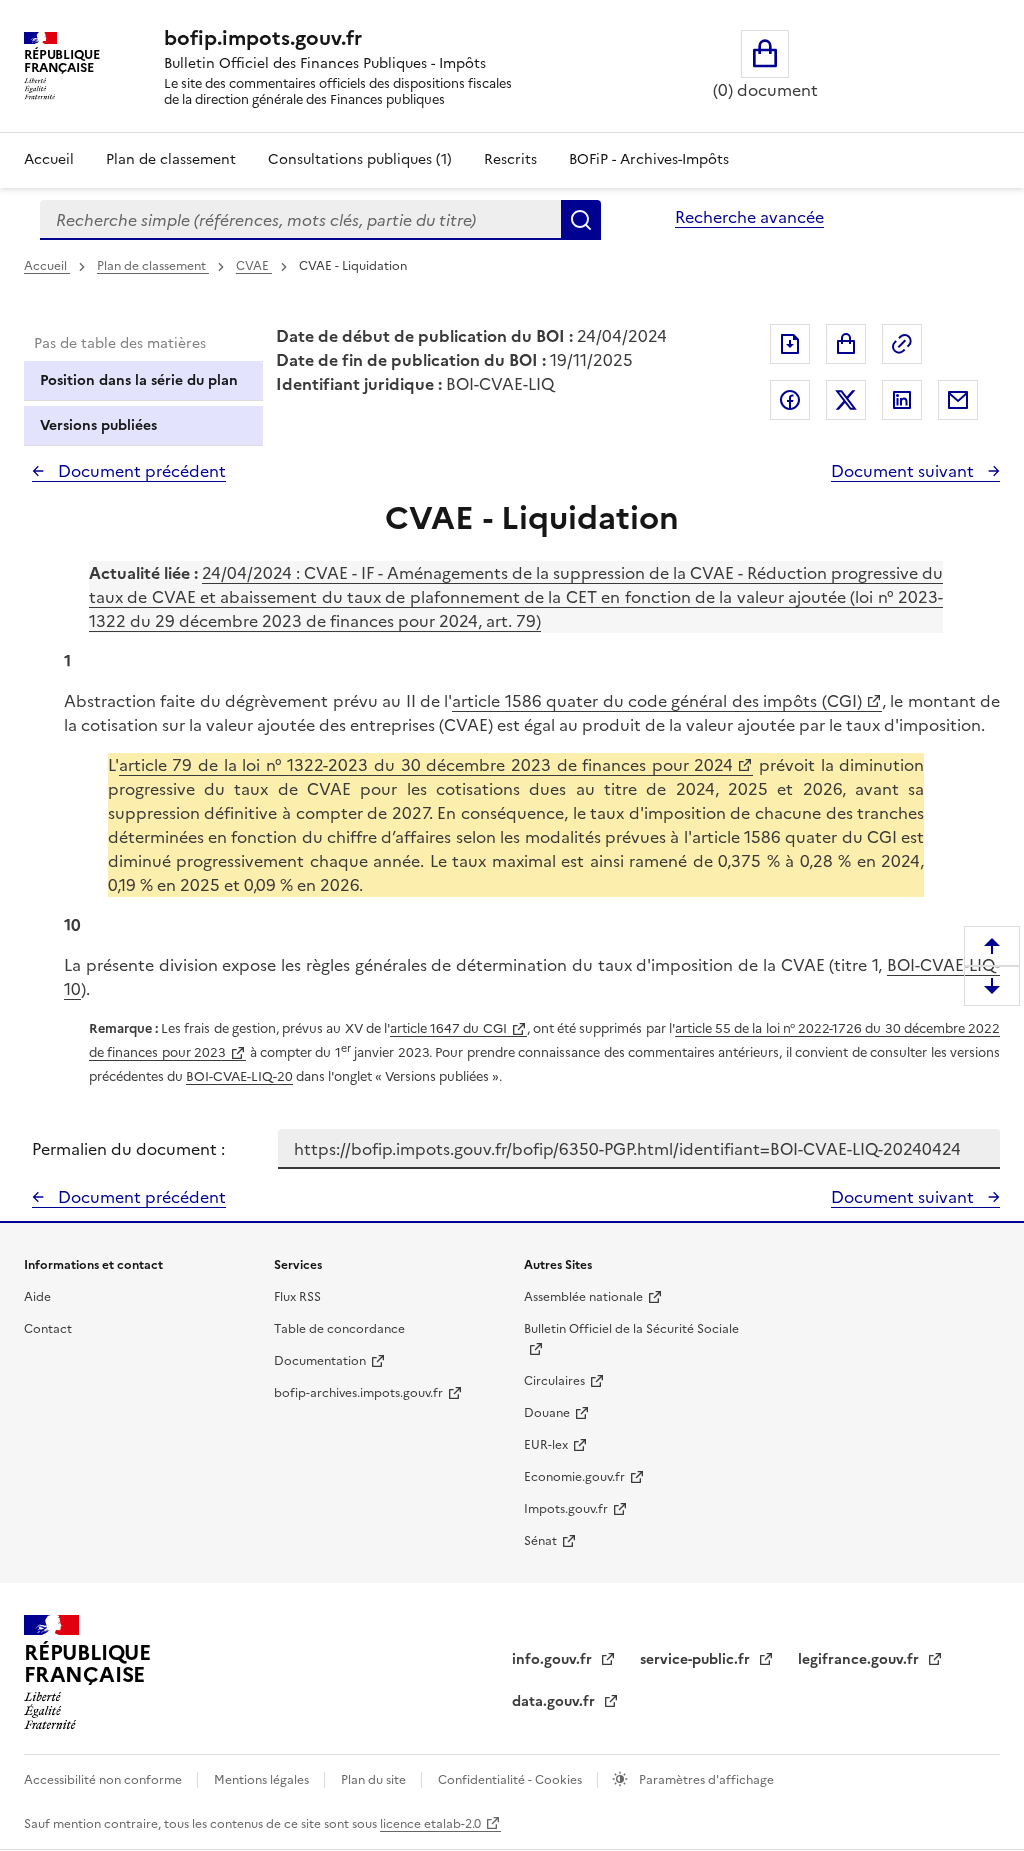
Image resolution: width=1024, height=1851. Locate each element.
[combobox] (300, 220)
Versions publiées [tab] (98, 425)
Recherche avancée (749, 217)
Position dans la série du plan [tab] (139, 380)
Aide (37, 1297)
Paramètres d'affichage (705, 1780)
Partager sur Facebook (790, 400)
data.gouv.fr (555, 1701)
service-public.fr (697, 1659)
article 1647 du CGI (448, 1028)
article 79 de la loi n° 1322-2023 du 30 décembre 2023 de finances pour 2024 (426, 765)
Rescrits (510, 159)
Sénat (540, 1541)
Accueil (49, 159)
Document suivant (904, 471)
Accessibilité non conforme (104, 1780)
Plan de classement (171, 159)
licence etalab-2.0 (430, 1824)
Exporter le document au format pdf (790, 344)
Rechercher (581, 220)
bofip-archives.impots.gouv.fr (358, 1393)
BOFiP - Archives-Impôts (649, 159)
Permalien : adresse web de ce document (902, 344)
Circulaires (554, 1381)
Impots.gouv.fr (566, 1509)
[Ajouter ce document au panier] (846, 344)
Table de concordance (339, 1329)
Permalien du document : (128, 1149)
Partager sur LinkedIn (902, 400)
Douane (547, 1413)
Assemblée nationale (583, 1297)
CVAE (254, 266)
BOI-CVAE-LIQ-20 (239, 1076)
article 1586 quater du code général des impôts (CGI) (656, 701)
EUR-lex (546, 1445)
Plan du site (375, 1780)
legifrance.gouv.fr (860, 1659)
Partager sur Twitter (846, 400)
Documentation (320, 1361)
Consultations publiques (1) (360, 159)
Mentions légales (263, 1780)
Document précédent (140, 471)
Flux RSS (297, 1297)
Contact (48, 1329)
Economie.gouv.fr (574, 1477)
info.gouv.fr (554, 1659)
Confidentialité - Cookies (511, 1780)
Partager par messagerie (958, 400)
